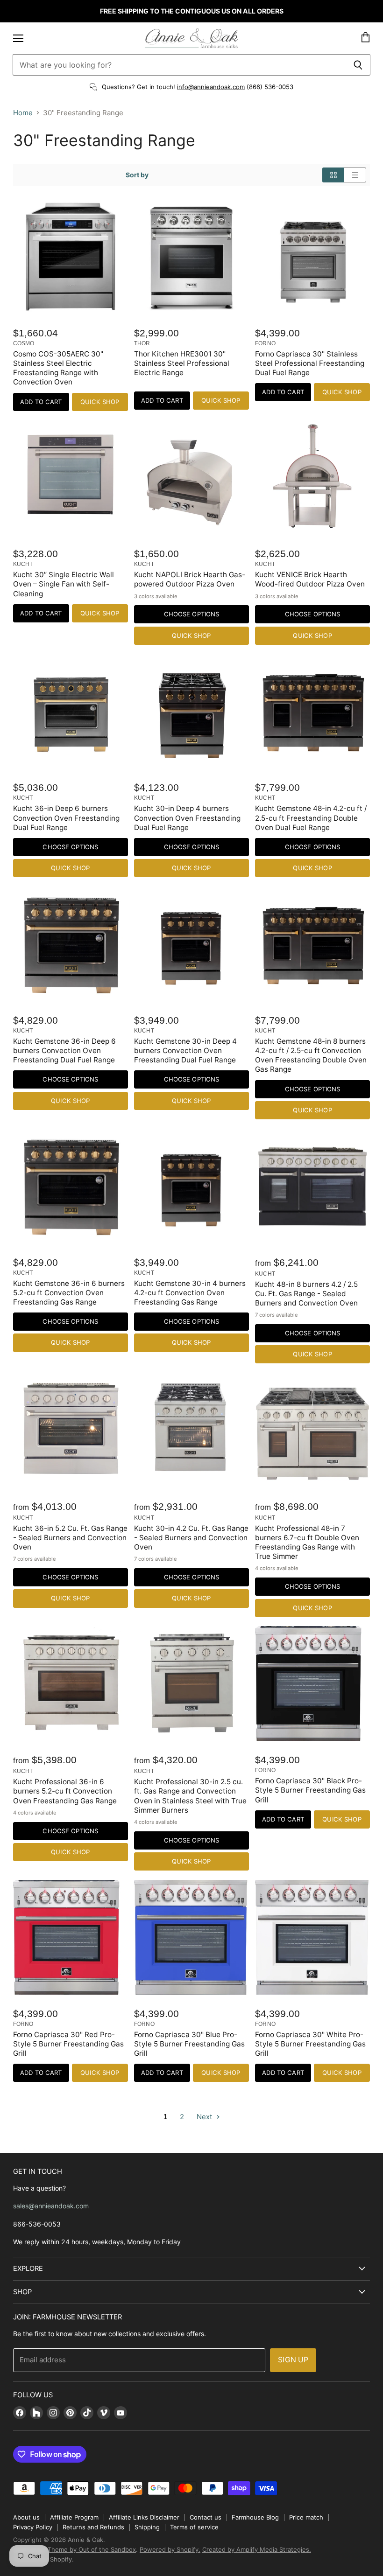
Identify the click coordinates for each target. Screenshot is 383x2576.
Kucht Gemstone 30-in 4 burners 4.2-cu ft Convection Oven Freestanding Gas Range (190, 1293)
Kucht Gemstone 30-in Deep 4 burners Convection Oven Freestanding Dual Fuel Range (185, 1051)
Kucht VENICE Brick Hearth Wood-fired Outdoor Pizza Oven (310, 579)
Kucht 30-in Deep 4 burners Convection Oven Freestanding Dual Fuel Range (187, 818)
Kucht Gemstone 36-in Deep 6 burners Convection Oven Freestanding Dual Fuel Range (64, 1051)
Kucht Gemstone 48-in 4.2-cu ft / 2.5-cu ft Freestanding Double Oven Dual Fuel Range (311, 818)
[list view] (355, 175)
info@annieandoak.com (211, 87)
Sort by (137, 175)
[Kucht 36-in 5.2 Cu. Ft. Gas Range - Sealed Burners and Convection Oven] (71, 1430)
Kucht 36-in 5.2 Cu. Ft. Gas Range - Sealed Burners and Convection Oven (70, 1538)
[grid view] (333, 175)
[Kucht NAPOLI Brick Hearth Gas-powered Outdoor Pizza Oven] (191, 477)
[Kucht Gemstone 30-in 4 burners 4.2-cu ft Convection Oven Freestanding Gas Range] (191, 1186)
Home (23, 113)
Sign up (293, 2360)
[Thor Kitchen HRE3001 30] (191, 257)
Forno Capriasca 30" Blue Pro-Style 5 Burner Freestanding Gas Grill (189, 2044)
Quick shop (100, 402)
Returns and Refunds (93, 2527)
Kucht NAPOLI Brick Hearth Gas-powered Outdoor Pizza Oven (190, 579)
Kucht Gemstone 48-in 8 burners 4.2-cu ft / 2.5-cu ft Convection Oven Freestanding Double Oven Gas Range (311, 1055)
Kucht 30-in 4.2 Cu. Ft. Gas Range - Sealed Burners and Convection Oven (191, 1538)
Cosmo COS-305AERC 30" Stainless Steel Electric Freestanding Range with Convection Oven (58, 368)
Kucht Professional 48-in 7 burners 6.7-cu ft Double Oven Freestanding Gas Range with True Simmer (307, 1542)
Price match (306, 2517)
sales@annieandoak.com (51, 2206)
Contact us (206, 2517)
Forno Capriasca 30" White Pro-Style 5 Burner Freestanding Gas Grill (310, 2044)
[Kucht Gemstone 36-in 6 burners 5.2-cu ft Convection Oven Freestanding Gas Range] (71, 1186)
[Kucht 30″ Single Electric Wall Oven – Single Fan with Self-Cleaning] (71, 477)
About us (26, 2517)
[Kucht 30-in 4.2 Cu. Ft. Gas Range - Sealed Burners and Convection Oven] (191, 1430)
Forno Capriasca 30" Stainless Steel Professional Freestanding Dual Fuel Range (310, 363)
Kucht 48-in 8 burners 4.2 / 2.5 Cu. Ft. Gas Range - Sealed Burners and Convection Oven (306, 1294)
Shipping (147, 2527)
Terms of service (194, 2527)
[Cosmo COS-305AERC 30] (71, 257)
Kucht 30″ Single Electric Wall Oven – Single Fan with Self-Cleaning (64, 584)
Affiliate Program (74, 2517)
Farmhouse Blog (255, 2517)
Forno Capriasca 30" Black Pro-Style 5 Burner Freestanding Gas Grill (310, 1790)
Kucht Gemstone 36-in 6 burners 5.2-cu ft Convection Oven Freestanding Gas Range (69, 1293)
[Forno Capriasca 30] (312, 257)
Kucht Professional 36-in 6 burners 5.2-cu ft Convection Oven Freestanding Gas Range (65, 1791)
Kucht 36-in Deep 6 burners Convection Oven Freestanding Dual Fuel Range (66, 818)
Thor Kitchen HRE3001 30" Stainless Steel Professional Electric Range (182, 363)
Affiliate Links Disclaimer (144, 2517)
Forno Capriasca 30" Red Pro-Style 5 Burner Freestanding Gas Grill (68, 2044)
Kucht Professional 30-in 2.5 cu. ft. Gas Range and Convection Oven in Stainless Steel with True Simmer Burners (190, 1796)
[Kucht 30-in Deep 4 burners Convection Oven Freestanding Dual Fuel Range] (191, 711)
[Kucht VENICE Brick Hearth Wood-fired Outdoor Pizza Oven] (312, 477)
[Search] (358, 65)
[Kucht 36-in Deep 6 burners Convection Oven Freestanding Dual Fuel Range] (71, 711)
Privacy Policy (33, 2527)
